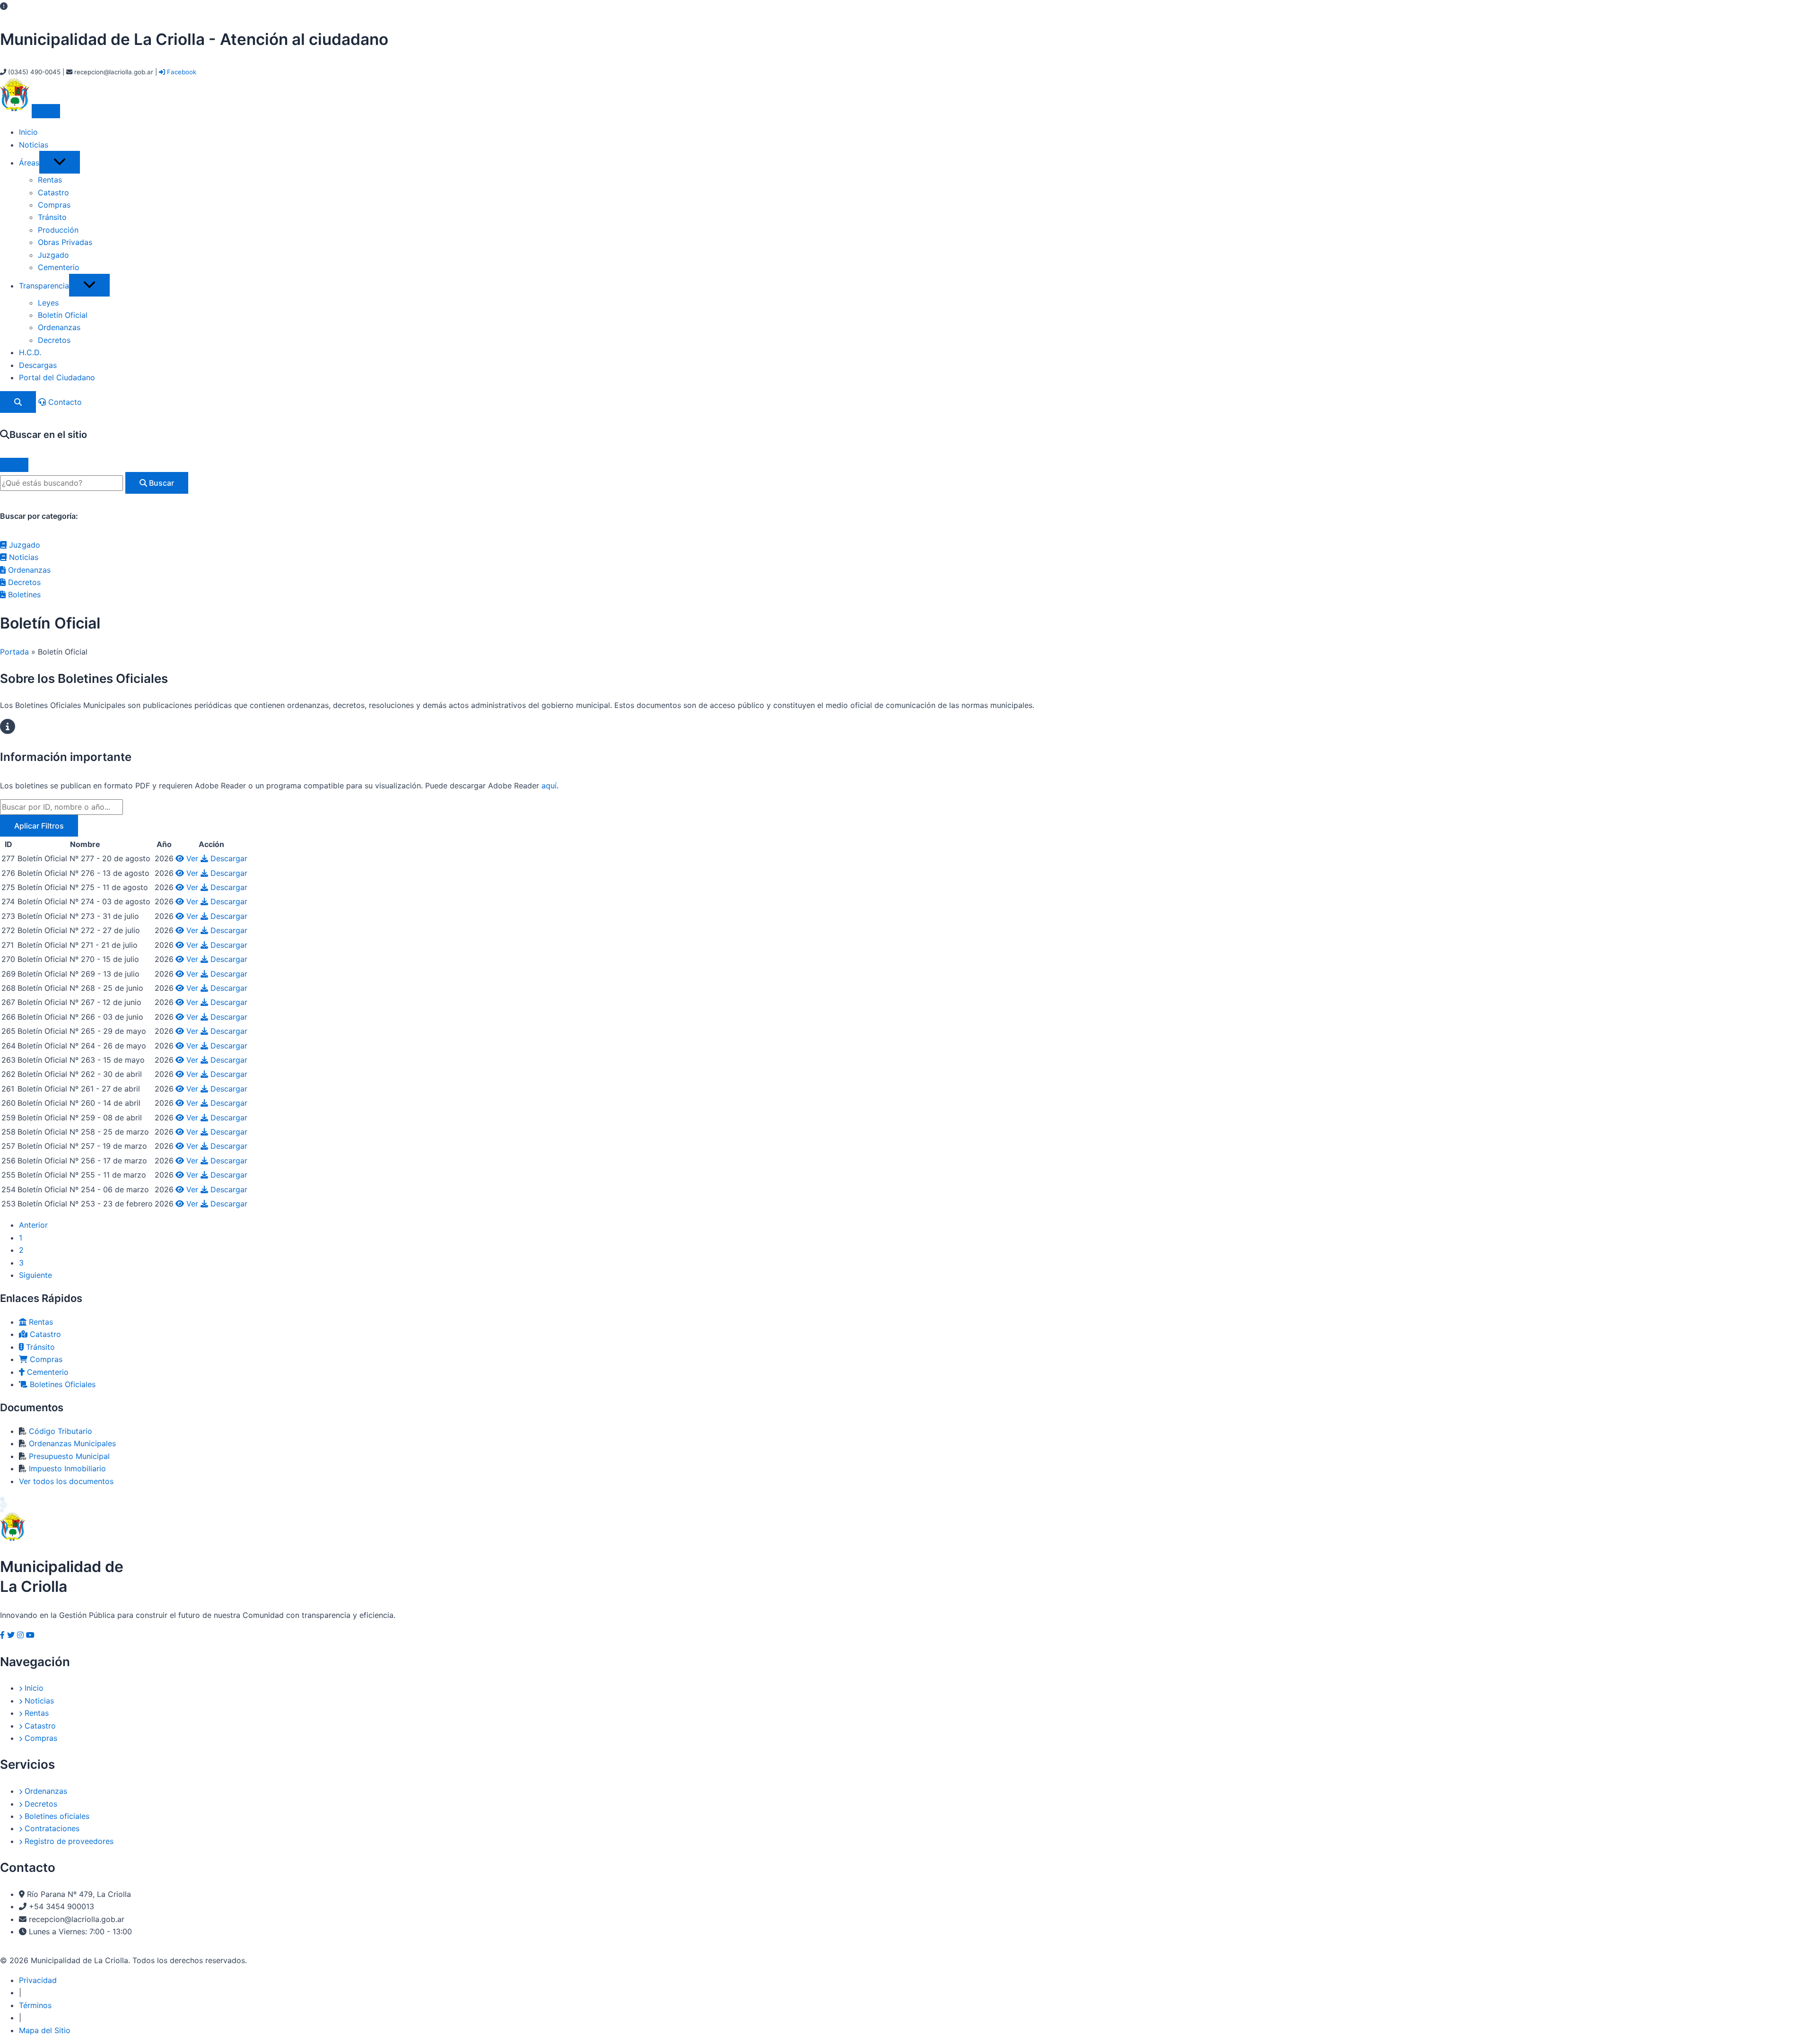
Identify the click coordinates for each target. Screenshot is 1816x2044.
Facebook (181, 72)
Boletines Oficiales (61, 1384)
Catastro (53, 192)
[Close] (14, 465)
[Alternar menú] (60, 162)
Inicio (28, 132)
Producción (58, 230)
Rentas (50, 180)
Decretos (54, 340)
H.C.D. (30, 352)
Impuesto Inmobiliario (67, 1468)
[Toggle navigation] (46, 111)
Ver (192, 858)
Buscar (161, 483)
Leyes (48, 303)
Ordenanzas (59, 327)
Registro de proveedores (68, 1841)
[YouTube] (30, 1635)
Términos (35, 2005)
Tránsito (52, 217)
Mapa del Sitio (45, 2030)
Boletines (23, 594)
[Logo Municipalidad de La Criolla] (16, 108)
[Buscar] (18, 402)
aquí (549, 786)
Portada (14, 652)
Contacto (64, 402)
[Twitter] (11, 1635)
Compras (54, 205)
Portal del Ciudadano (57, 377)
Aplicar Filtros (39, 826)
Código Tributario (61, 1431)
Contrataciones (51, 1828)
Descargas (38, 365)
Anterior (33, 1225)
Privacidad (38, 1980)
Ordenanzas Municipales (72, 1443)
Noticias (34, 145)
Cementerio (59, 267)
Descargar (228, 858)
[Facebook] (2, 1635)
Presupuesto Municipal (69, 1456)
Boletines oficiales (56, 1816)
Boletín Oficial (63, 315)
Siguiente (35, 1275)
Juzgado (53, 255)
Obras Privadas (65, 242)
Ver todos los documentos (66, 1481)
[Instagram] (20, 1635)
